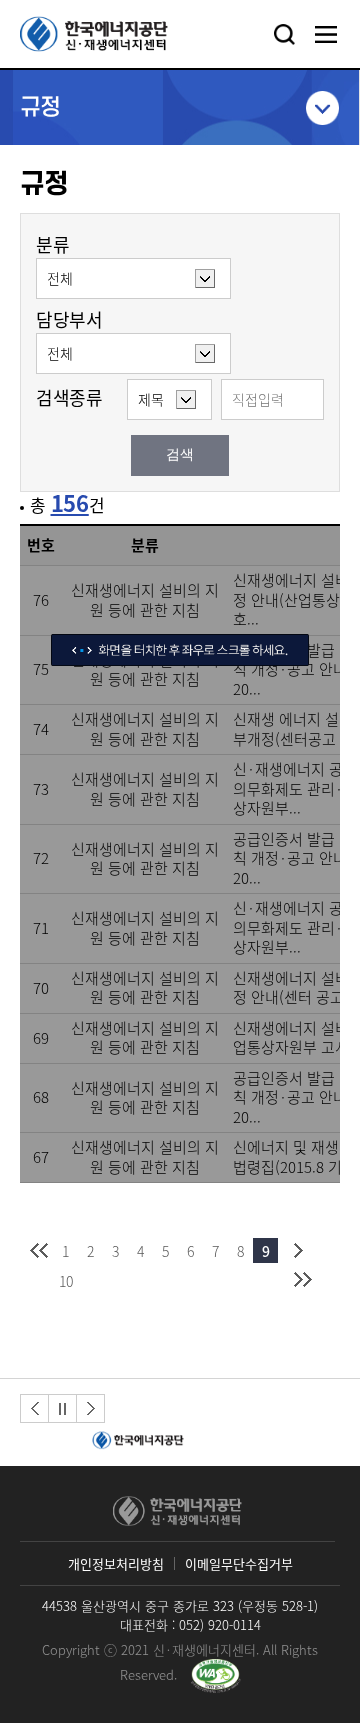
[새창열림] (135, 1441)
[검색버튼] (284, 34)
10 (66, 1281)
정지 (63, 1408)
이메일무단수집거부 (239, 1563)
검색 (180, 454)
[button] (34, 1408)
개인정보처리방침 (116, 1563)
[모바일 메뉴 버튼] (326, 34)
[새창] (216, 1676)
